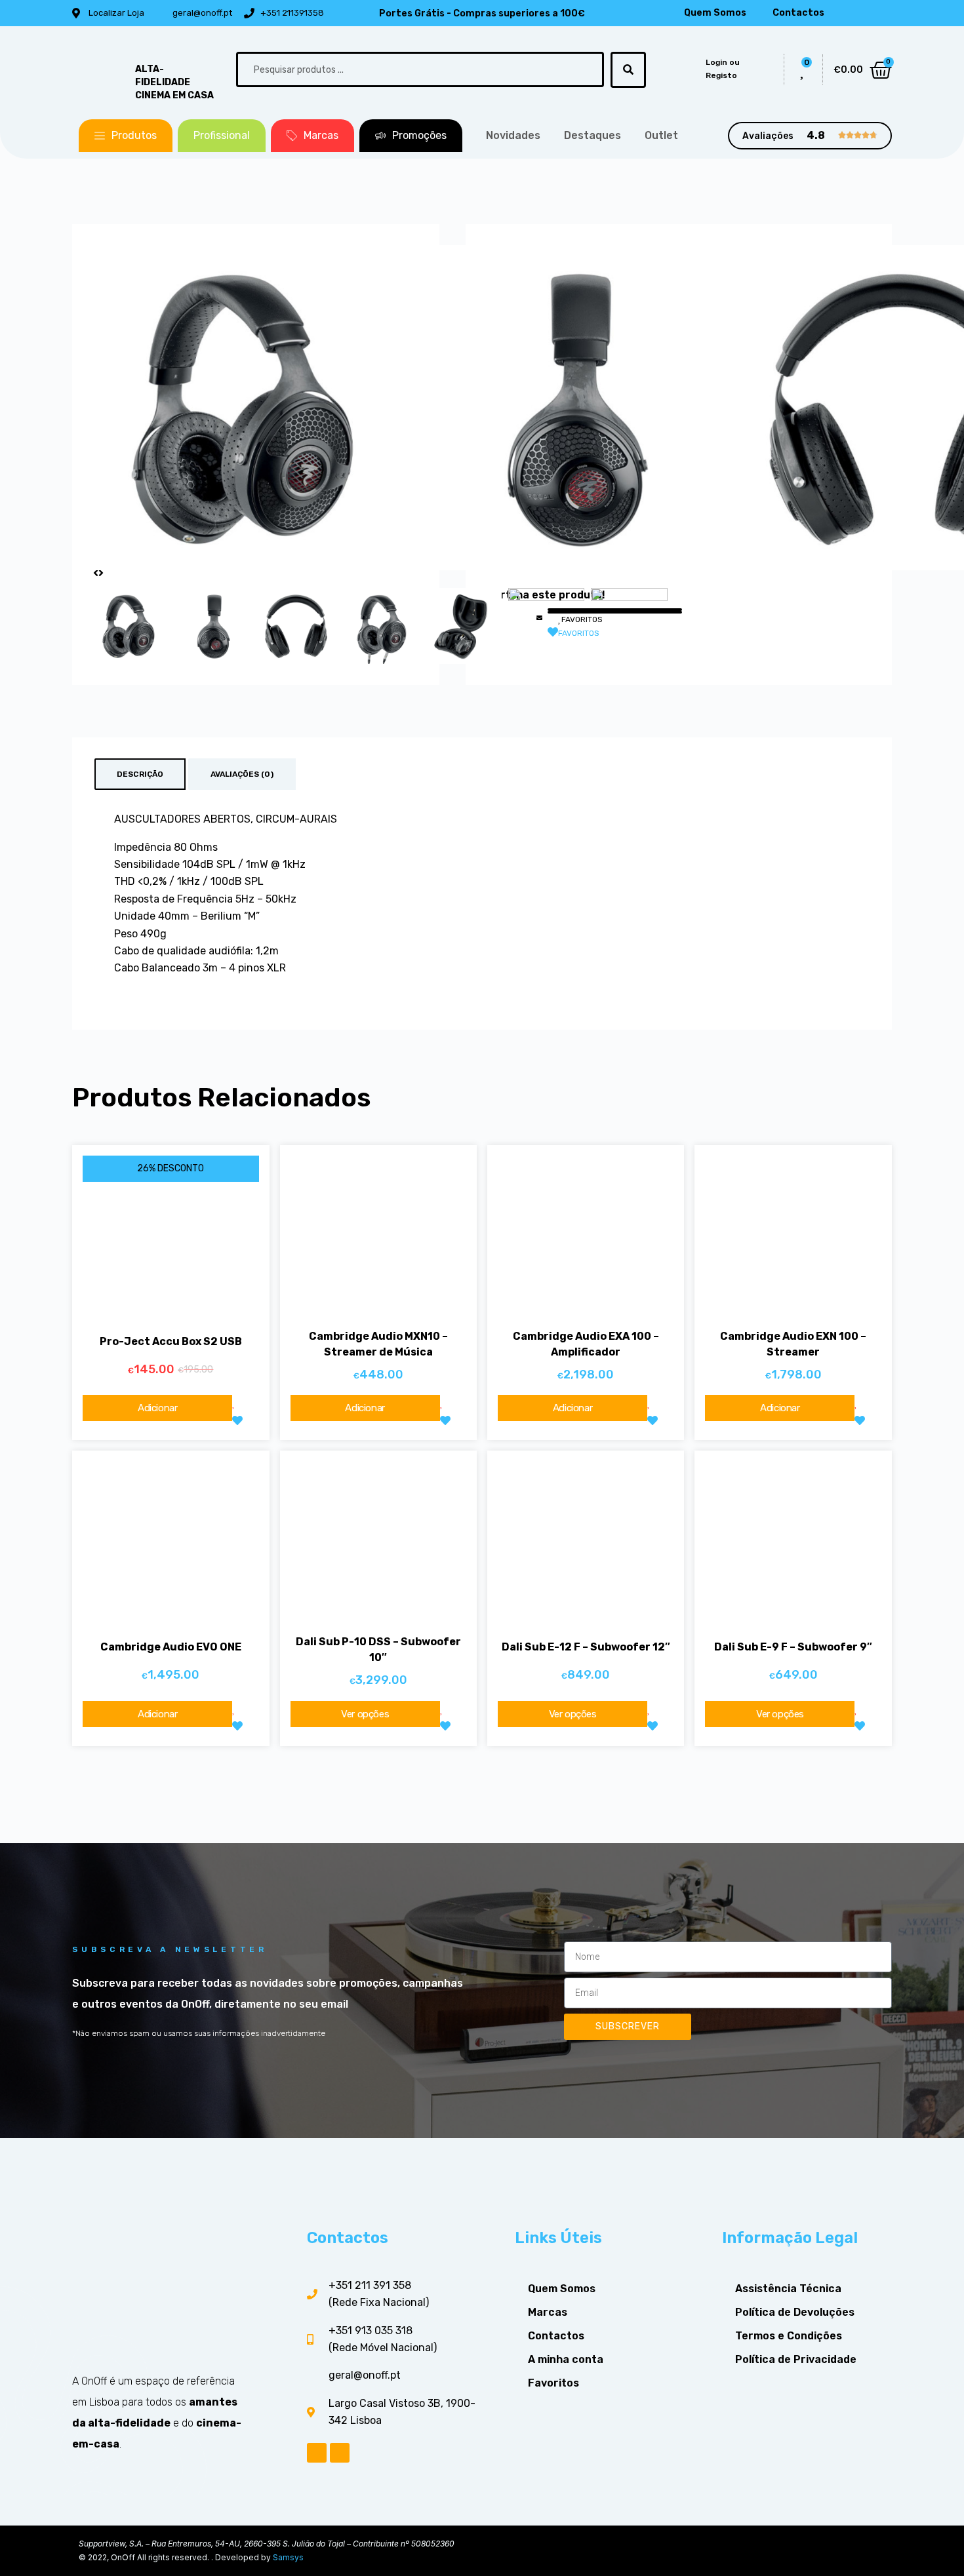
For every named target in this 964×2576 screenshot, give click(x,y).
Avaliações (768, 136)
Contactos (798, 13)
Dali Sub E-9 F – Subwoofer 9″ (793, 1647)
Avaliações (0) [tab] (242, 774)
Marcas (548, 2312)
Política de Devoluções (795, 2312)
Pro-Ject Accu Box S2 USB (171, 1341)
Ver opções (365, 1714)
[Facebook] (859, 13)
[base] (256, 408)
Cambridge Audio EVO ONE (171, 1647)
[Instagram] (880, 13)
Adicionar (157, 1408)
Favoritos (553, 2383)
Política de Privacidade (796, 2359)
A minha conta (566, 2359)
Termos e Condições (789, 2336)
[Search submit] (628, 70)
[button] (126, 136)
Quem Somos (715, 13)
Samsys (288, 2557)
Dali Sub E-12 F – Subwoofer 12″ (586, 1647)
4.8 (816, 135)
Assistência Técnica (788, 2289)
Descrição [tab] (140, 774)
